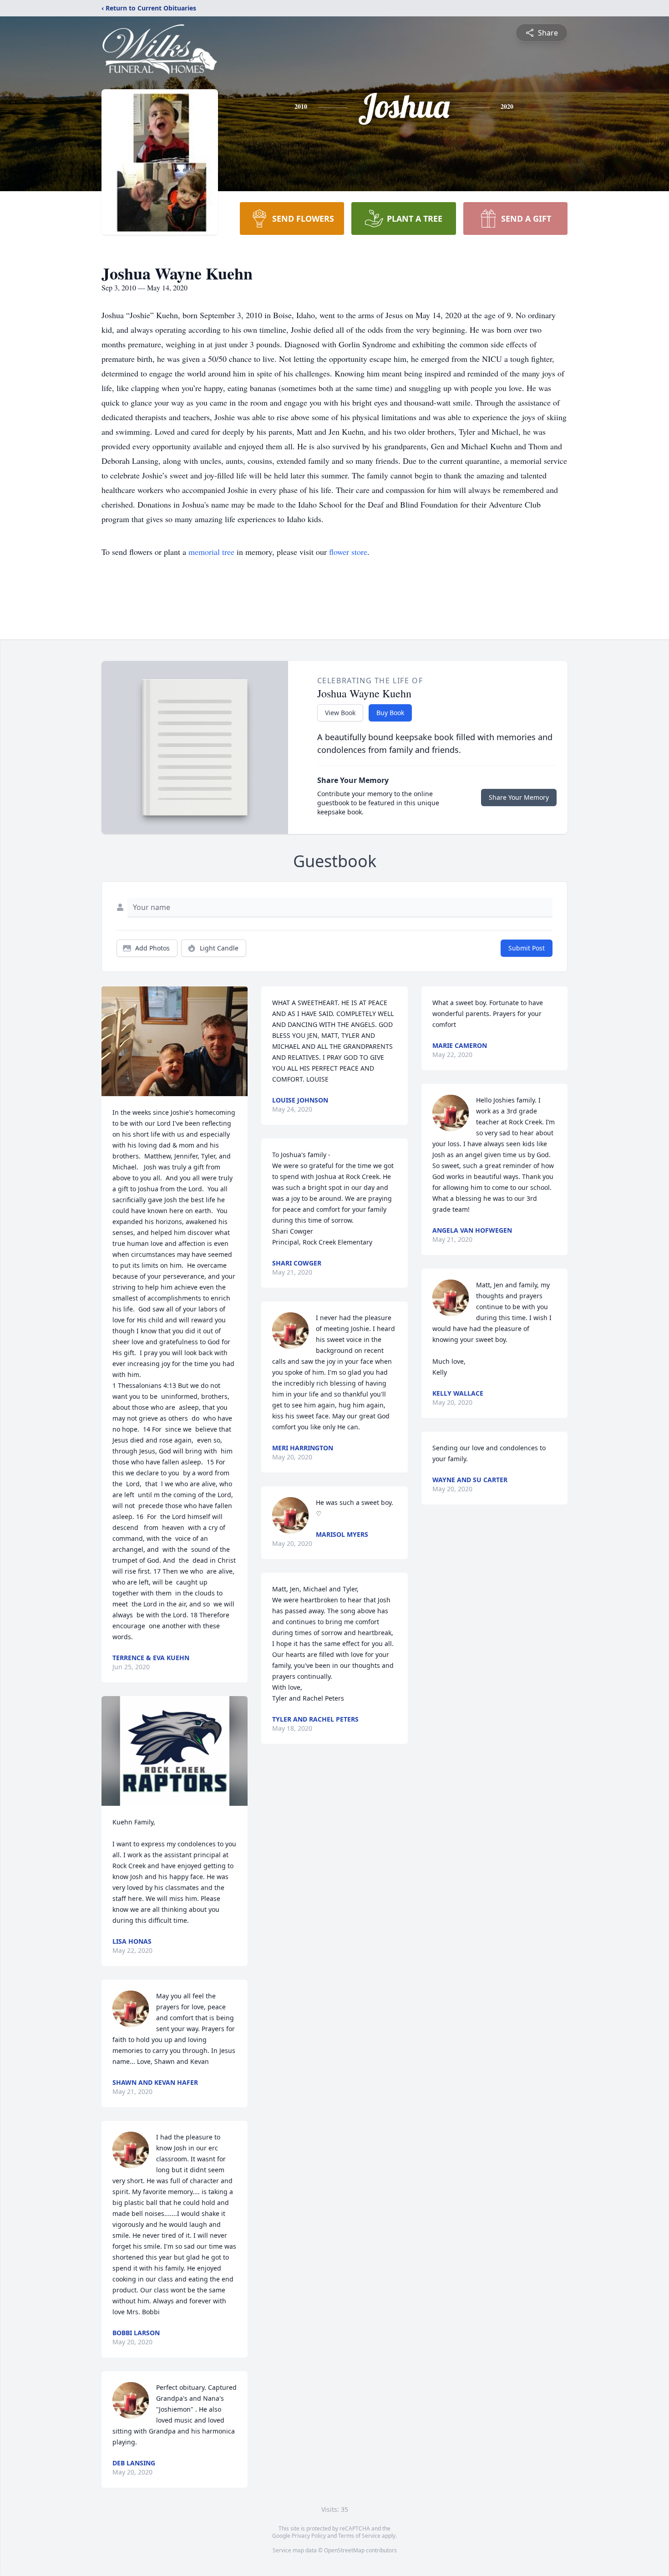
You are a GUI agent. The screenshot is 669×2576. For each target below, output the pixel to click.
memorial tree (211, 552)
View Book (340, 713)
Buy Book (390, 713)
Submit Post (527, 948)
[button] (175, 1041)
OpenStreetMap (344, 2550)
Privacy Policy (309, 2536)
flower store (348, 552)
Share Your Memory (519, 797)
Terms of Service (359, 2536)
